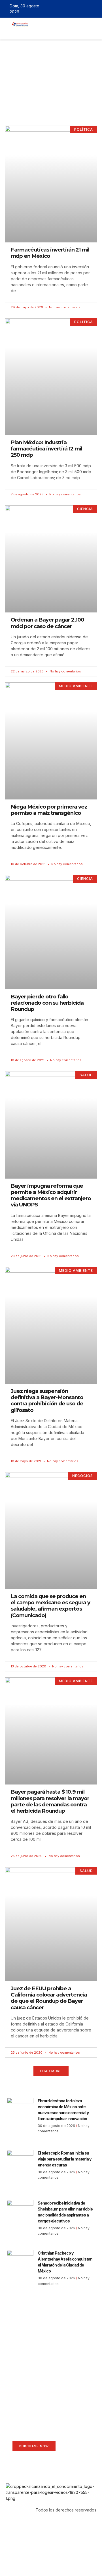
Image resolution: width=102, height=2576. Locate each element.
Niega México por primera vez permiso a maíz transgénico (49, 810)
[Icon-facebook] (70, 9)
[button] (36, 32)
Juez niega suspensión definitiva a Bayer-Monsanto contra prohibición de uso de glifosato (47, 1401)
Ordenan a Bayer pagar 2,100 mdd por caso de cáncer (47, 623)
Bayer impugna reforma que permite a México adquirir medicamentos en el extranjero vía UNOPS (51, 1195)
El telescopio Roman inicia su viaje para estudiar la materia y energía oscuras (64, 2159)
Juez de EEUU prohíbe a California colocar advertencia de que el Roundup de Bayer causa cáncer (49, 1998)
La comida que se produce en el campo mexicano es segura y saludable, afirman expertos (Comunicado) (50, 1606)
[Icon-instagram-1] (86, 9)
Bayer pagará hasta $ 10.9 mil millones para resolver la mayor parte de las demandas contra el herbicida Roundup (50, 1801)
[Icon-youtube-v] (94, 9)
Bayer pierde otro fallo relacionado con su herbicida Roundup (47, 1003)
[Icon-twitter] (78, 9)
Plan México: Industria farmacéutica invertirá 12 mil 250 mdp (46, 449)
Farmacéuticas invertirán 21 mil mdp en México (50, 253)
